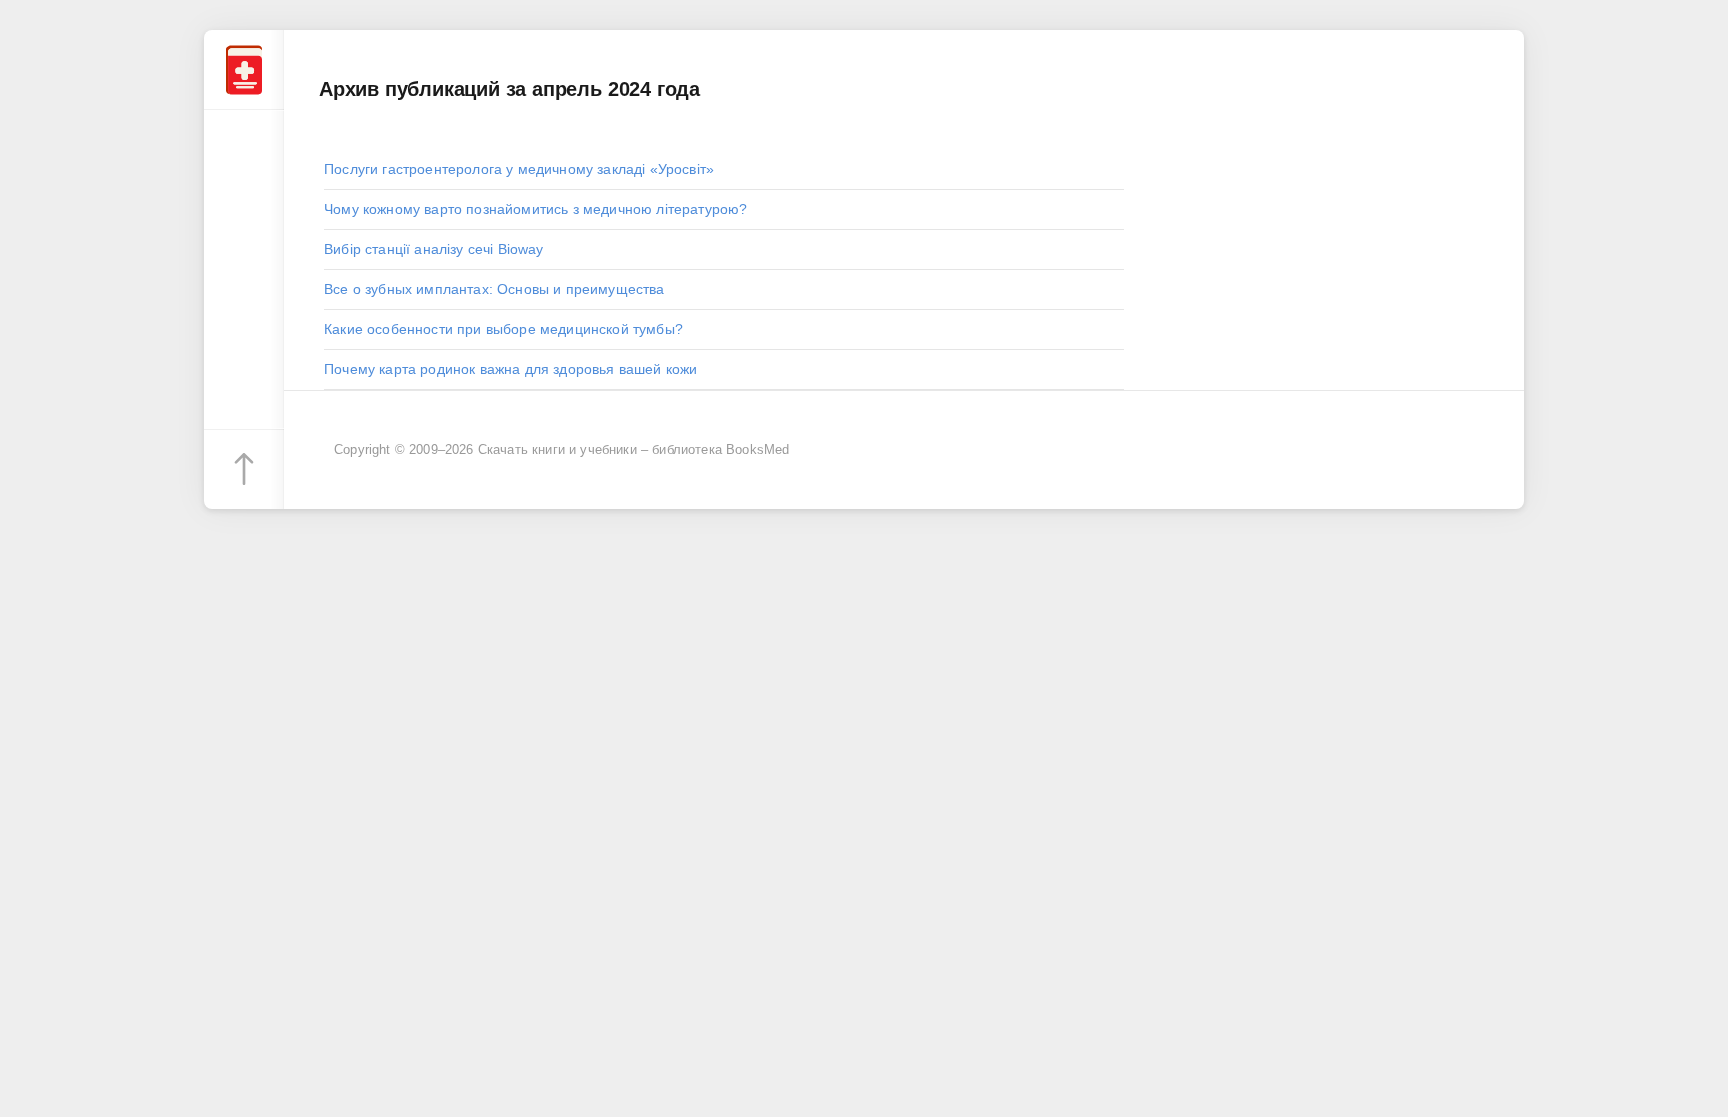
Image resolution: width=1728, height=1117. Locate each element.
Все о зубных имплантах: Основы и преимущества (494, 289)
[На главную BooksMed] (244, 70)
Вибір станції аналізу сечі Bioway (434, 249)
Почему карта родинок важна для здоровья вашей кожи (510, 369)
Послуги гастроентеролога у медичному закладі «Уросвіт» (519, 169)
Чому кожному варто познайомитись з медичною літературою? (535, 209)
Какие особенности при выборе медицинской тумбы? (503, 329)
